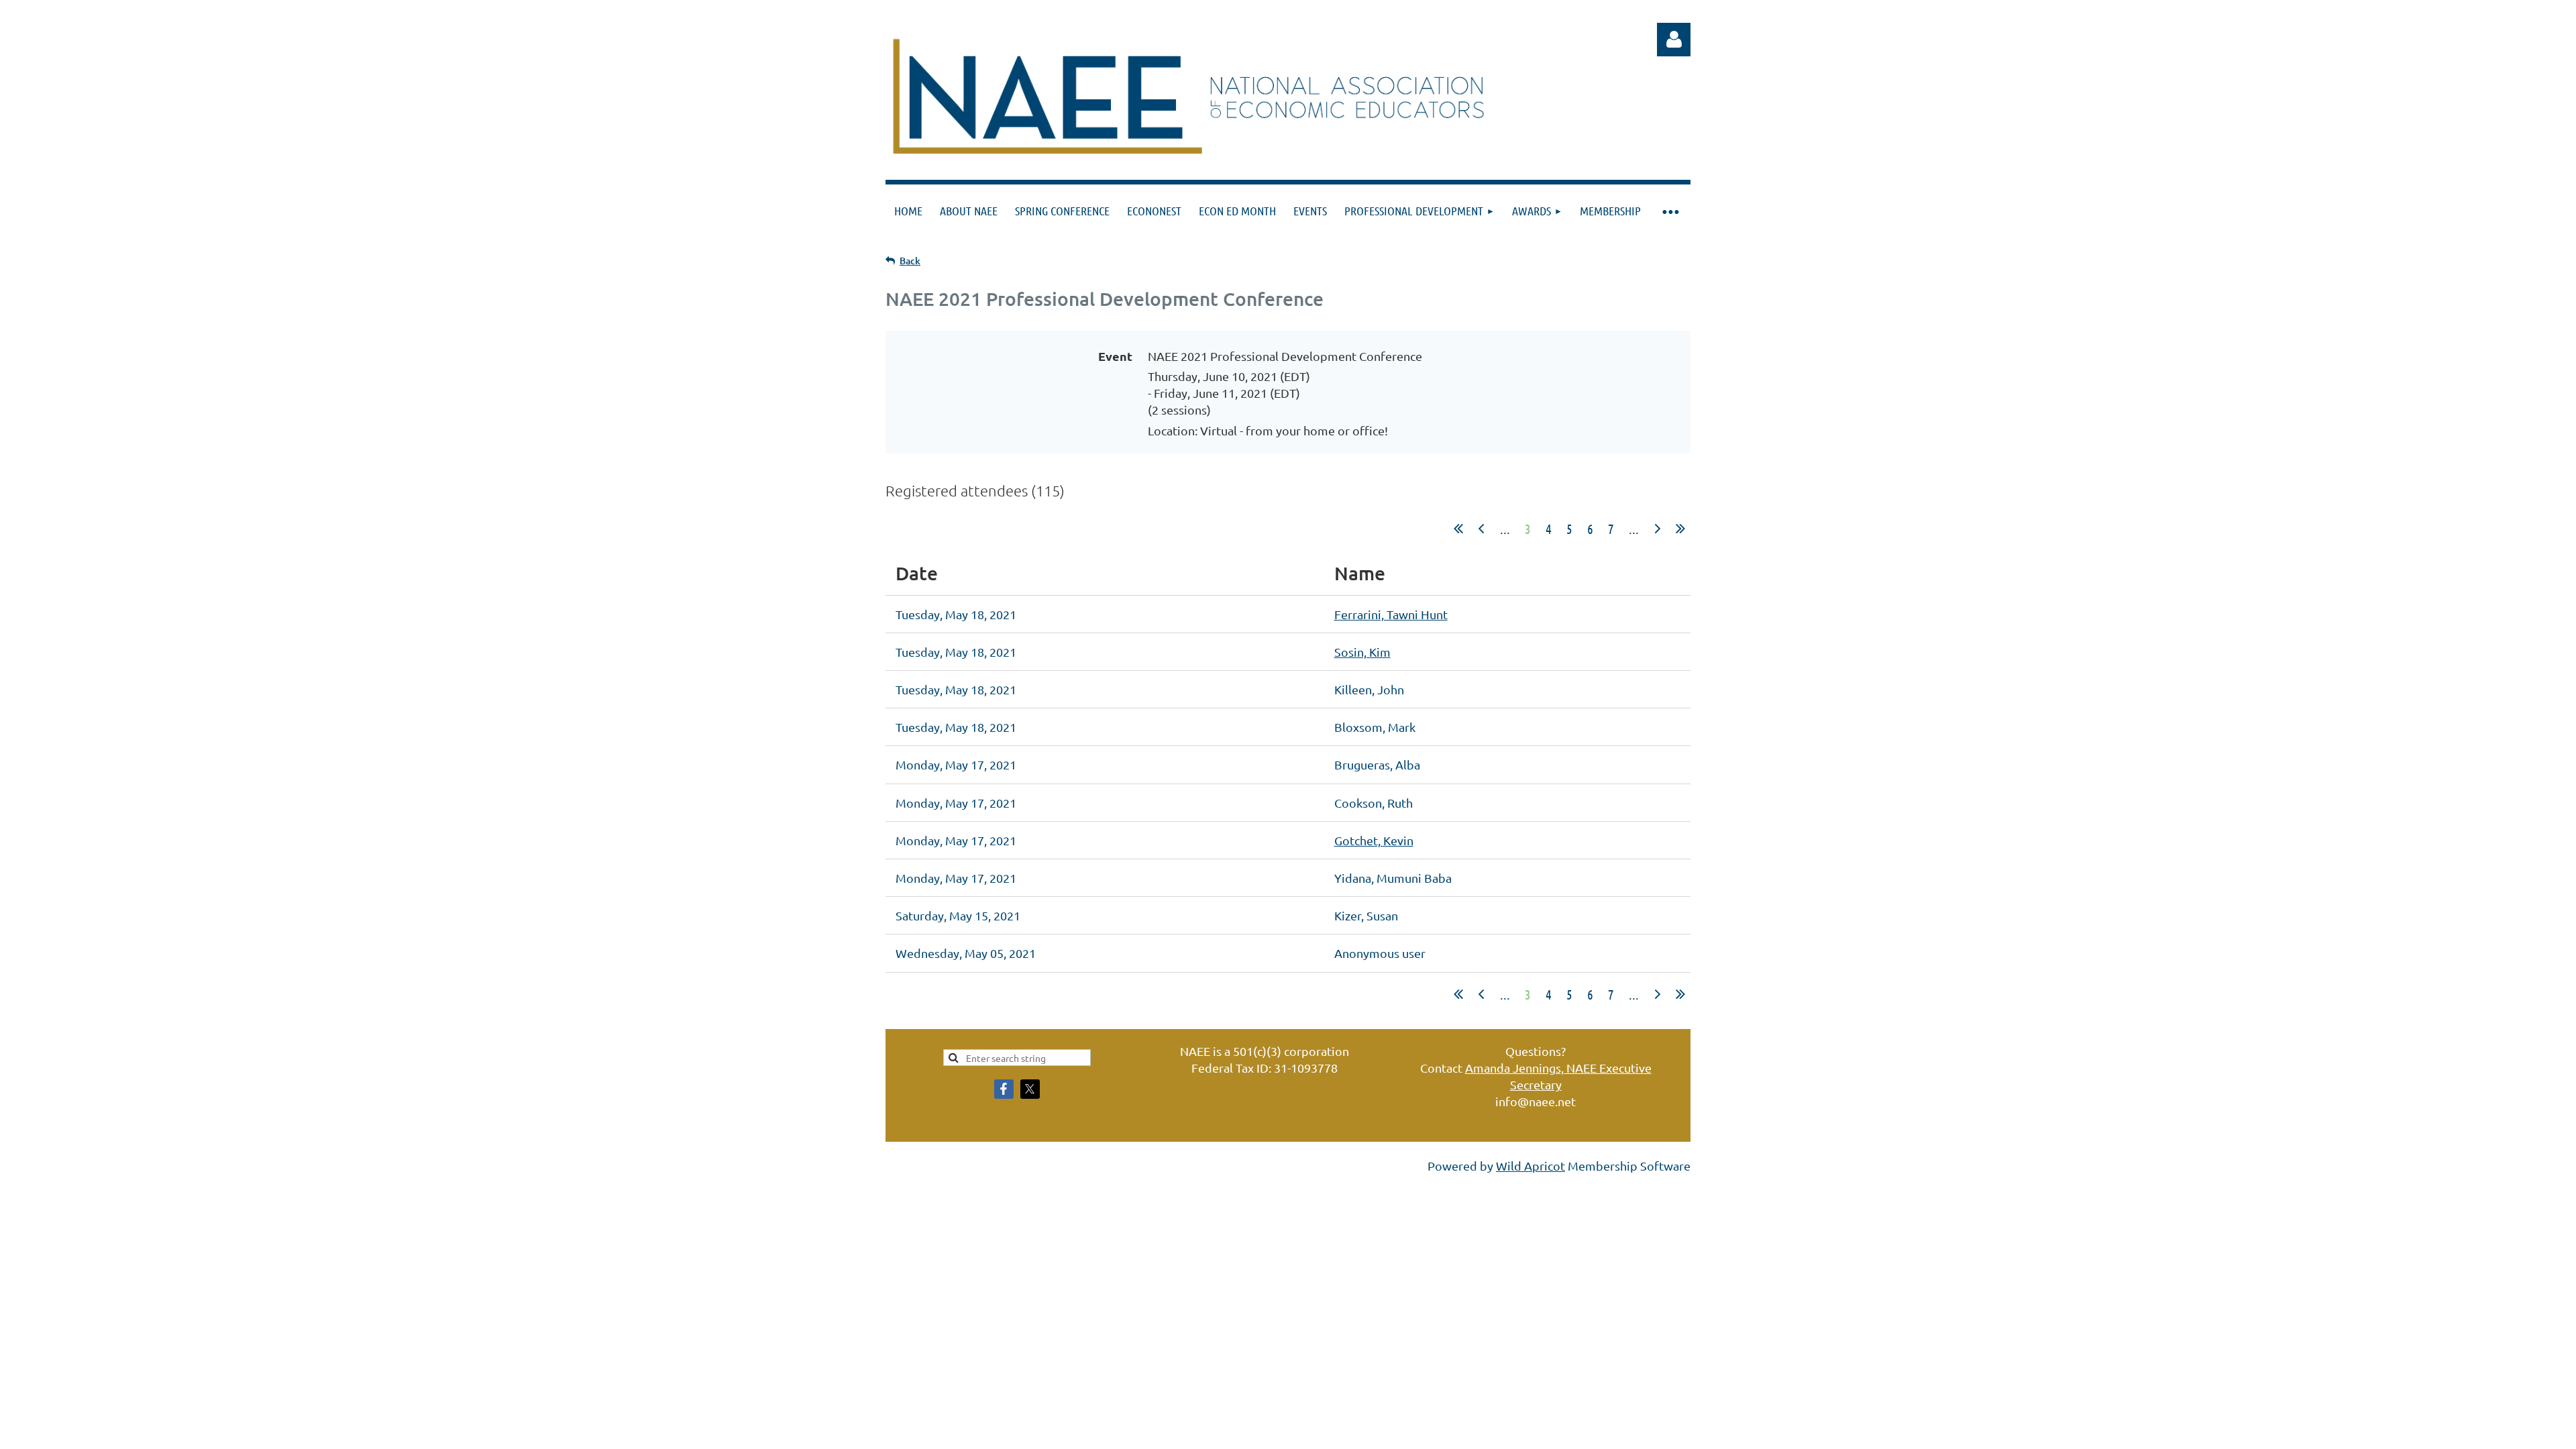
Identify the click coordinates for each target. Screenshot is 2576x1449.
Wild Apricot (1531, 1166)
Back (910, 261)
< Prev (1481, 529)
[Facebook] (1004, 1089)
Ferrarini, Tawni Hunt (1391, 614)
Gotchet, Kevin (1374, 840)
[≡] (1670, 211)
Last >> (1680, 529)
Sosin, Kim (1362, 652)
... (1505, 529)
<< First (1458, 529)
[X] (1030, 1089)
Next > (1658, 529)
